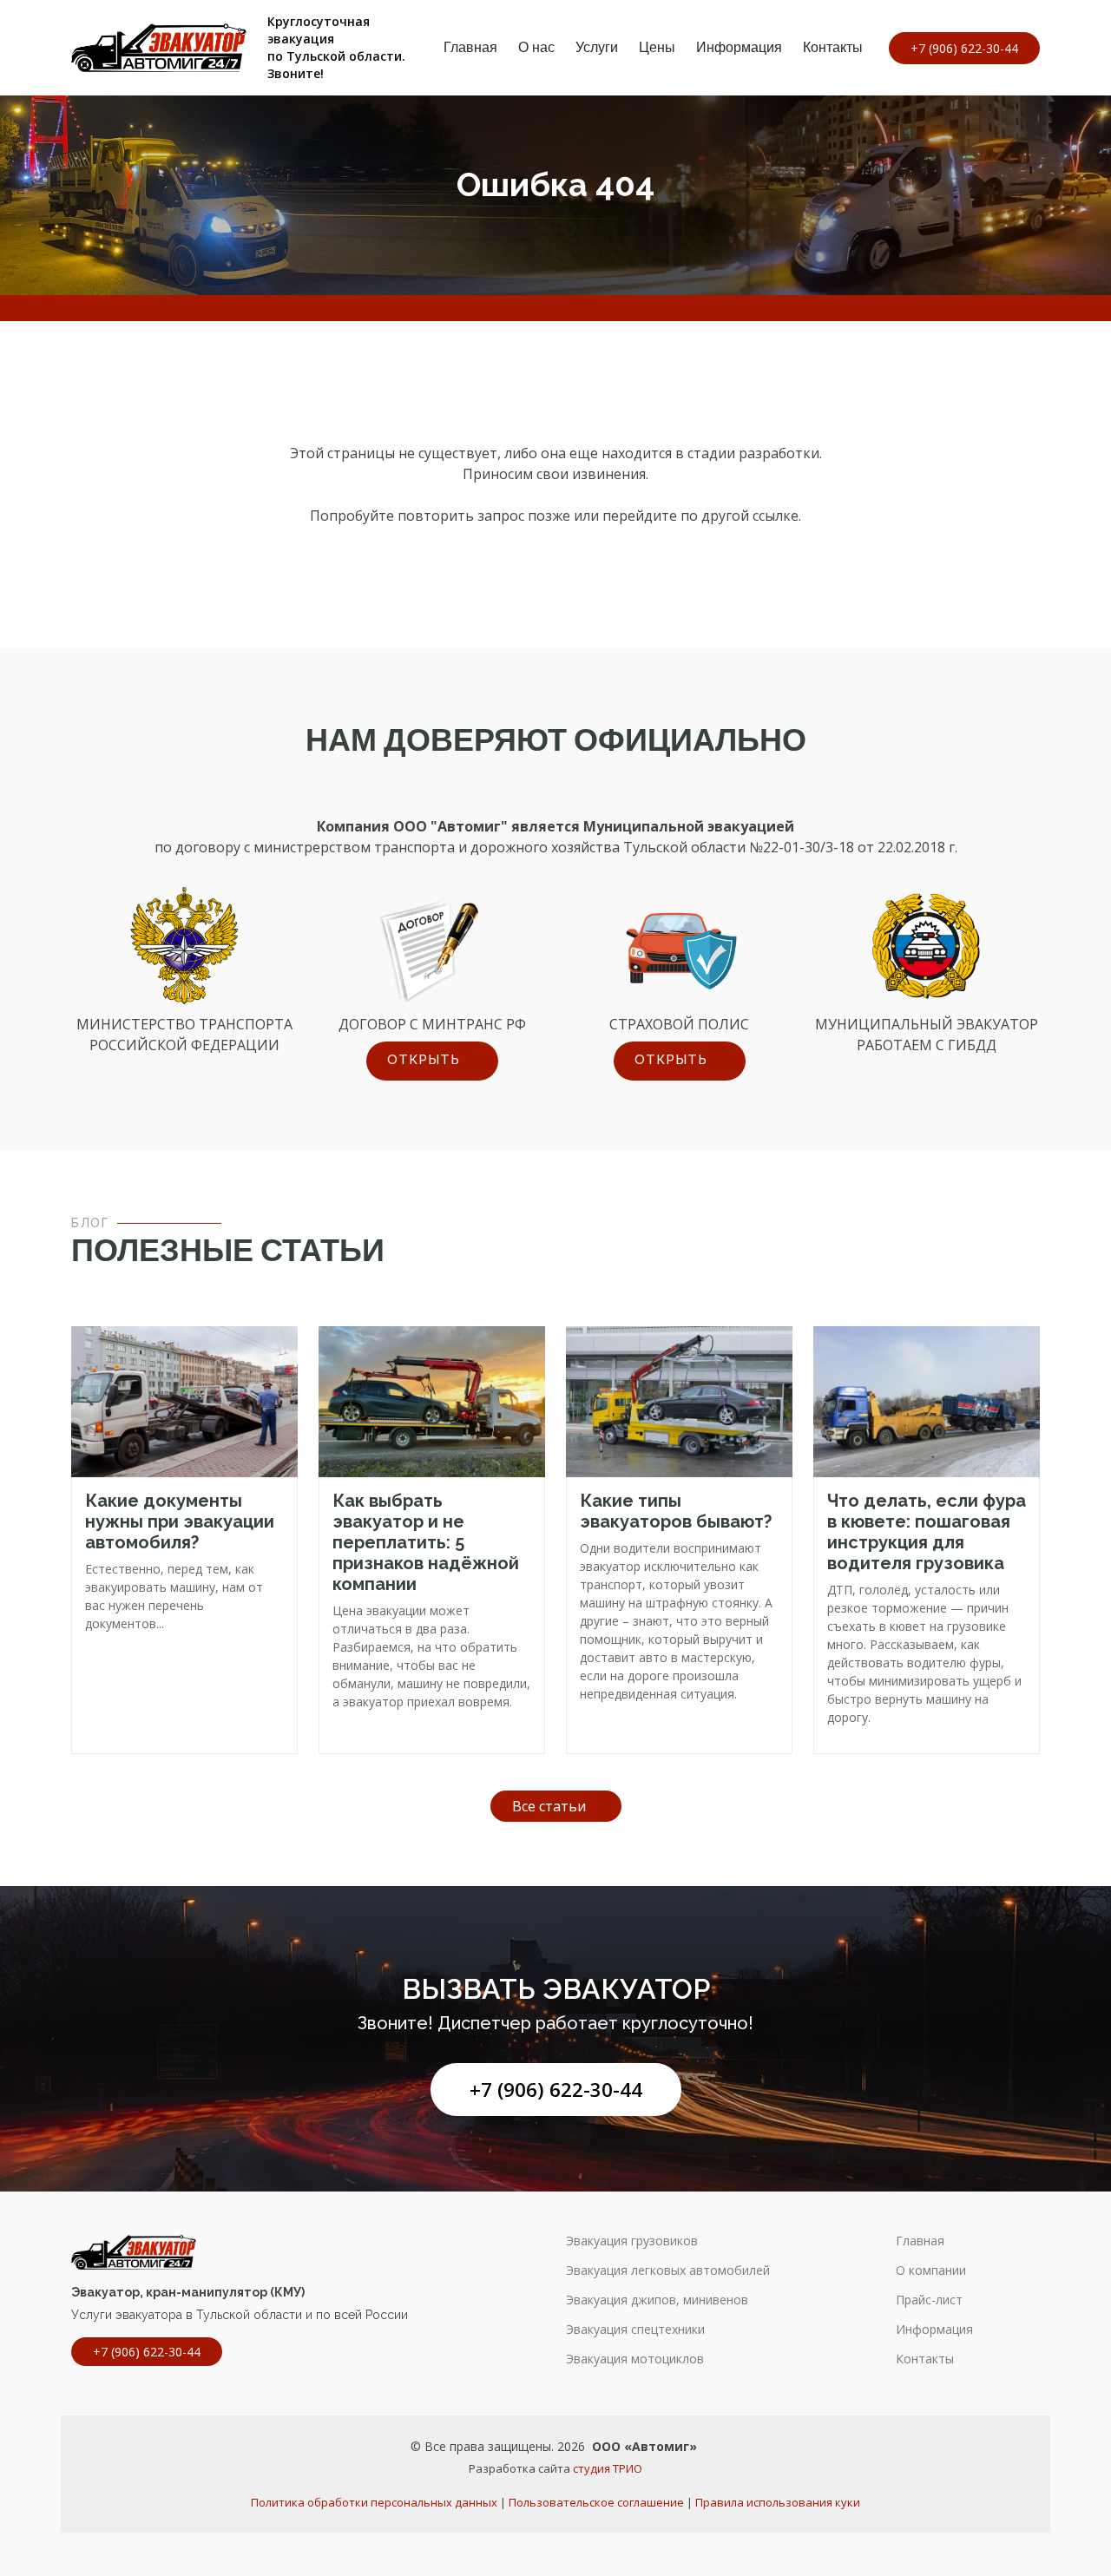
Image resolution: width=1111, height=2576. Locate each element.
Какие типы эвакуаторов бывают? (676, 1511)
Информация (739, 47)
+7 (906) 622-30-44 (556, 2090)
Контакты (833, 47)
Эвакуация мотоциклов (635, 2359)
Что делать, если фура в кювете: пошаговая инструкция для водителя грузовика (927, 1532)
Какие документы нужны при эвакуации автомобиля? (180, 1521)
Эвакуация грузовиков (632, 2241)
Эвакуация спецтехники (635, 2330)
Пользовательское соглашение (596, 2502)
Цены (657, 47)
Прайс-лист (929, 2300)
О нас (536, 47)
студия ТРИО (608, 2468)
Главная (470, 47)
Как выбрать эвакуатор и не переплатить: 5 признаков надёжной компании (426, 1542)
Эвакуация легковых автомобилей (668, 2270)
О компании (931, 2270)
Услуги (597, 47)
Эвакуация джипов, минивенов (657, 2300)
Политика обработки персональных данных (374, 2502)
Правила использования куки (778, 2502)
